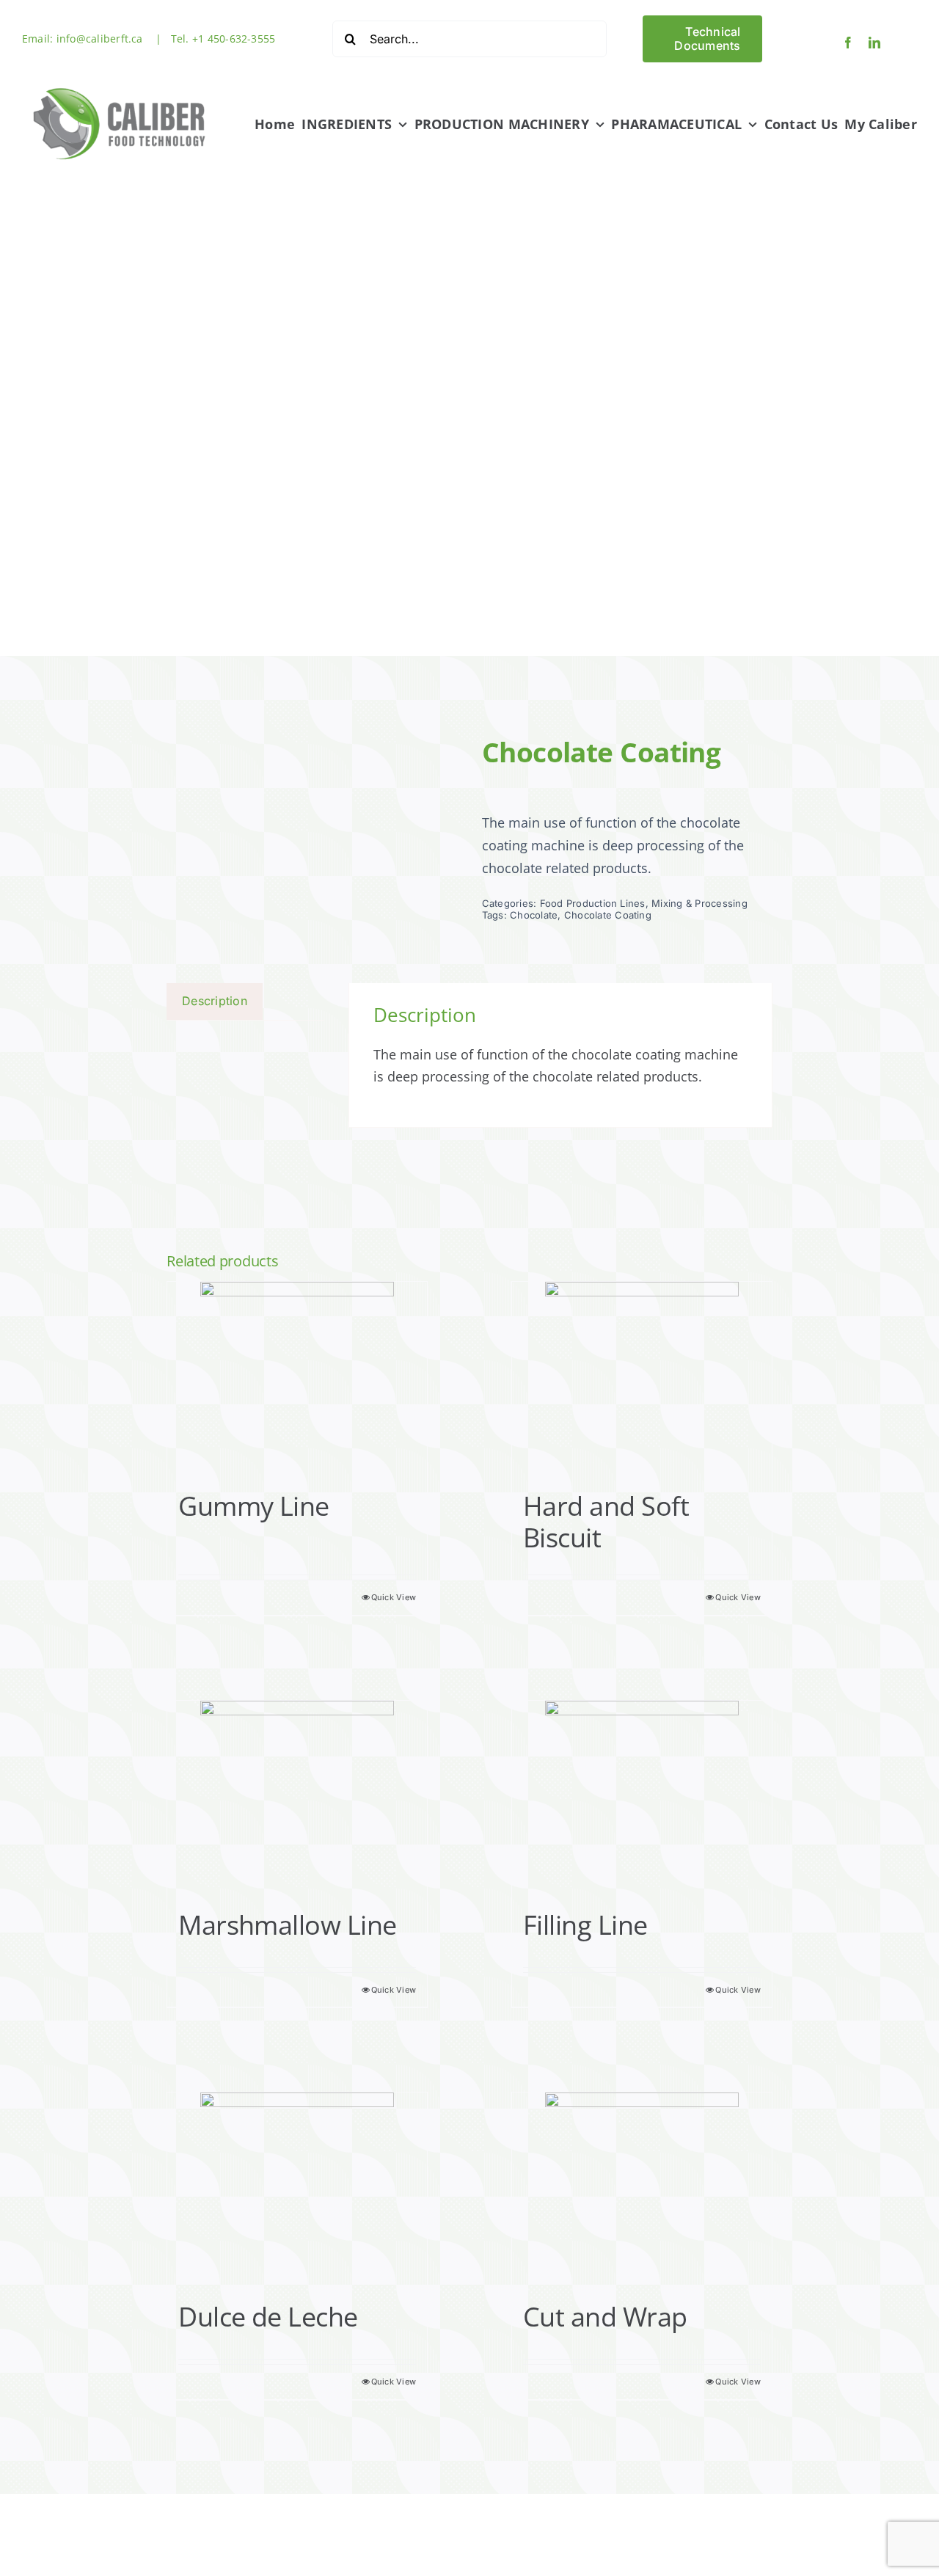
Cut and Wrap (605, 2317)
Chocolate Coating (608, 915)
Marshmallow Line (287, 1925)
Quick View (394, 1597)
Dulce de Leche (268, 2317)
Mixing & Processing (699, 903)
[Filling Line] (642, 1798)
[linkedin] (874, 43)
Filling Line (585, 1925)
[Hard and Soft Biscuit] (642, 1379)
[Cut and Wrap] (642, 2189)
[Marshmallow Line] (297, 1798)
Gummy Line (254, 1506)
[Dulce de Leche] (297, 2189)
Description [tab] (215, 1001)
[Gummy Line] (297, 1379)
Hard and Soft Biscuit (606, 1522)
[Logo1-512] (120, 83)
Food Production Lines (593, 903)
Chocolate (534, 915)
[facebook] (848, 43)
